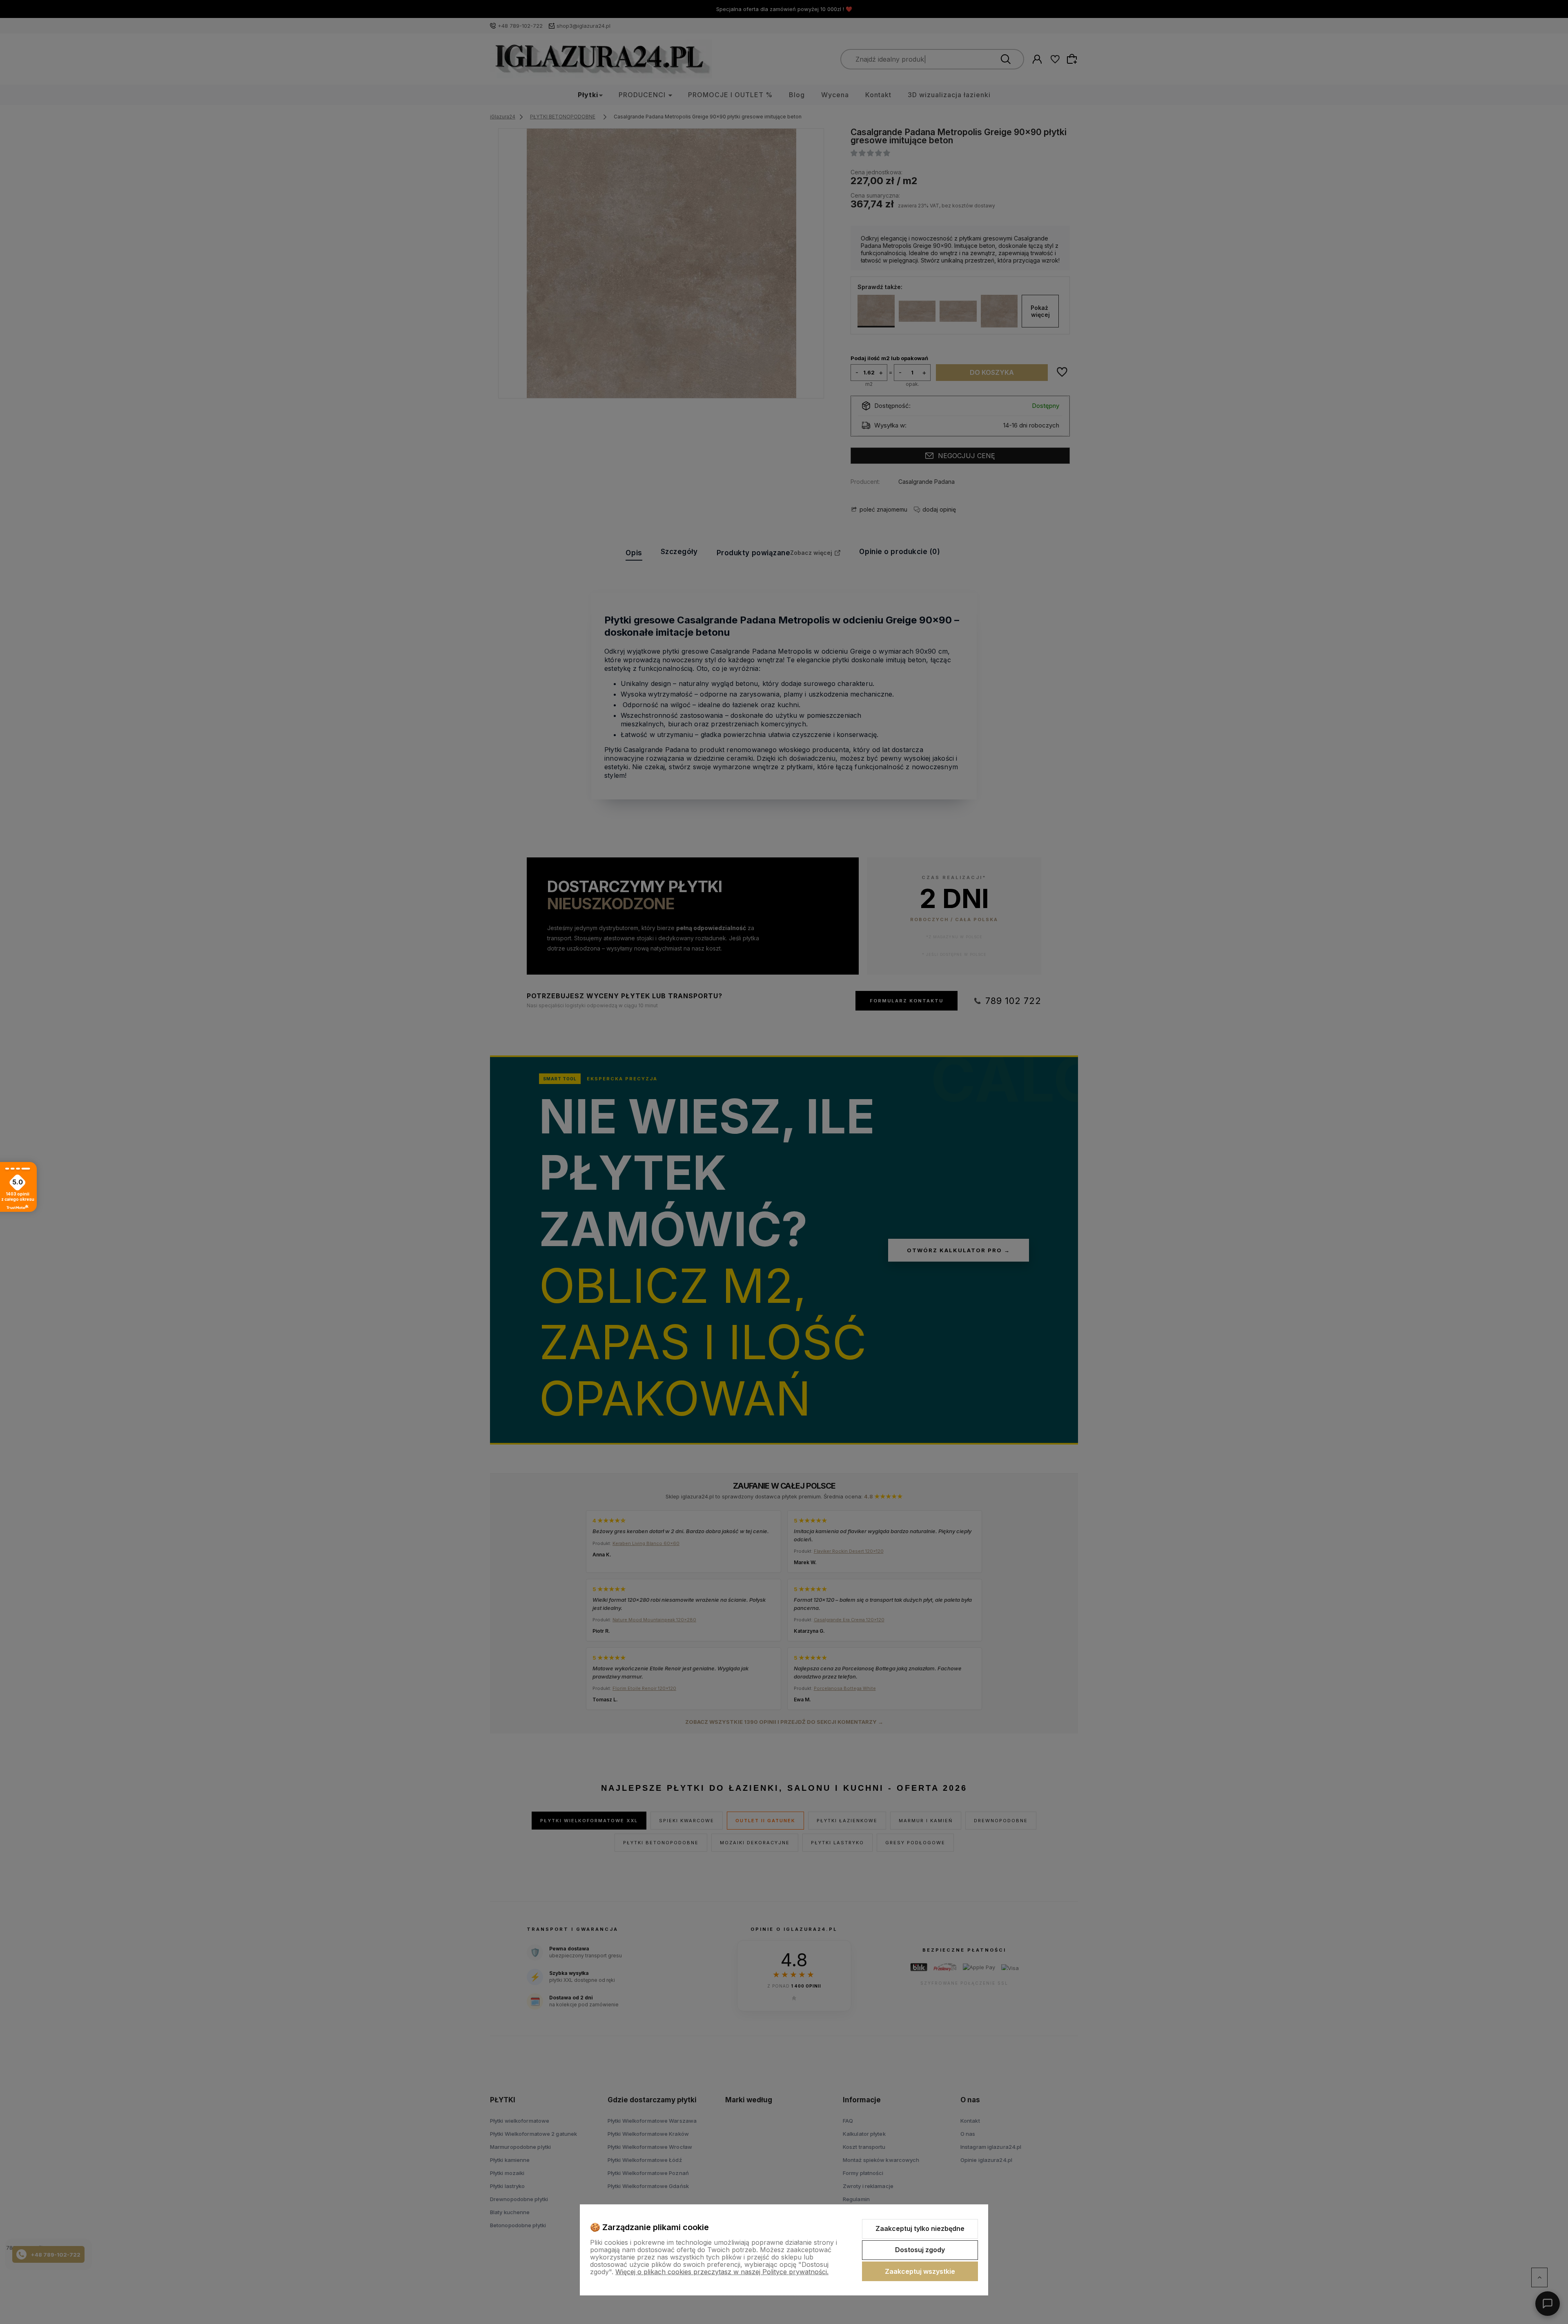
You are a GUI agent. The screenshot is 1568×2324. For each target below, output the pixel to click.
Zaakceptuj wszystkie (920, 2271)
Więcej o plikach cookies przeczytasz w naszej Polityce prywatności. (722, 2272)
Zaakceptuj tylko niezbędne (920, 2228)
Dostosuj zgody (920, 2250)
